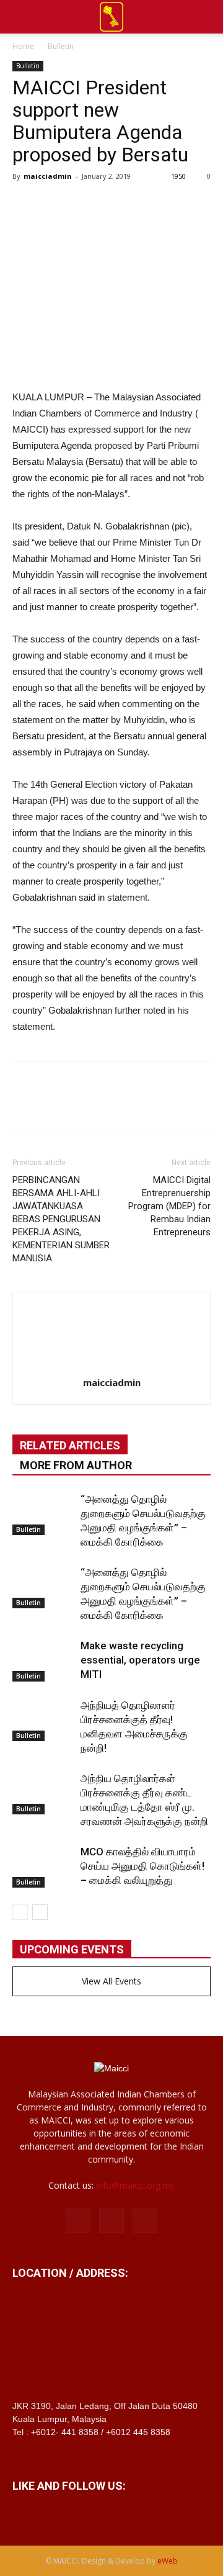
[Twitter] (145, 2220)
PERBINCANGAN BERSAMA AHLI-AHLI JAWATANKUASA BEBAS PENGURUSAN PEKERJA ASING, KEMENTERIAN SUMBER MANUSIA (61, 1219)
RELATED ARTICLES (70, 1445)
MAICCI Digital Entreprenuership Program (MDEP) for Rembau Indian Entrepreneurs (169, 1206)
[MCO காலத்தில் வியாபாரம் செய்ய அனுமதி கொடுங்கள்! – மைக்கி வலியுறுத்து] (43, 1866)
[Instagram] (111, 2220)
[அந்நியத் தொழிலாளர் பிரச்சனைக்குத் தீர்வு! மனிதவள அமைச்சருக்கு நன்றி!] (43, 1720)
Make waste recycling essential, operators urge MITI (140, 1660)
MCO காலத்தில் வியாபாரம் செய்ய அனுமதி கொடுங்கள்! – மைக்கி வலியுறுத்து (142, 1866)
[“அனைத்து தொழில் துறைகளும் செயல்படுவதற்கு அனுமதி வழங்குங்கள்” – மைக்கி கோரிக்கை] (43, 1514)
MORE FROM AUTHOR (76, 1465)
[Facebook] (78, 2220)
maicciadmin (48, 176)
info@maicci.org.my (135, 2185)
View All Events (111, 1981)
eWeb (168, 2561)
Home (23, 46)
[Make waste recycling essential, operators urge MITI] (43, 1660)
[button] (206, 17)
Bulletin (61, 46)
